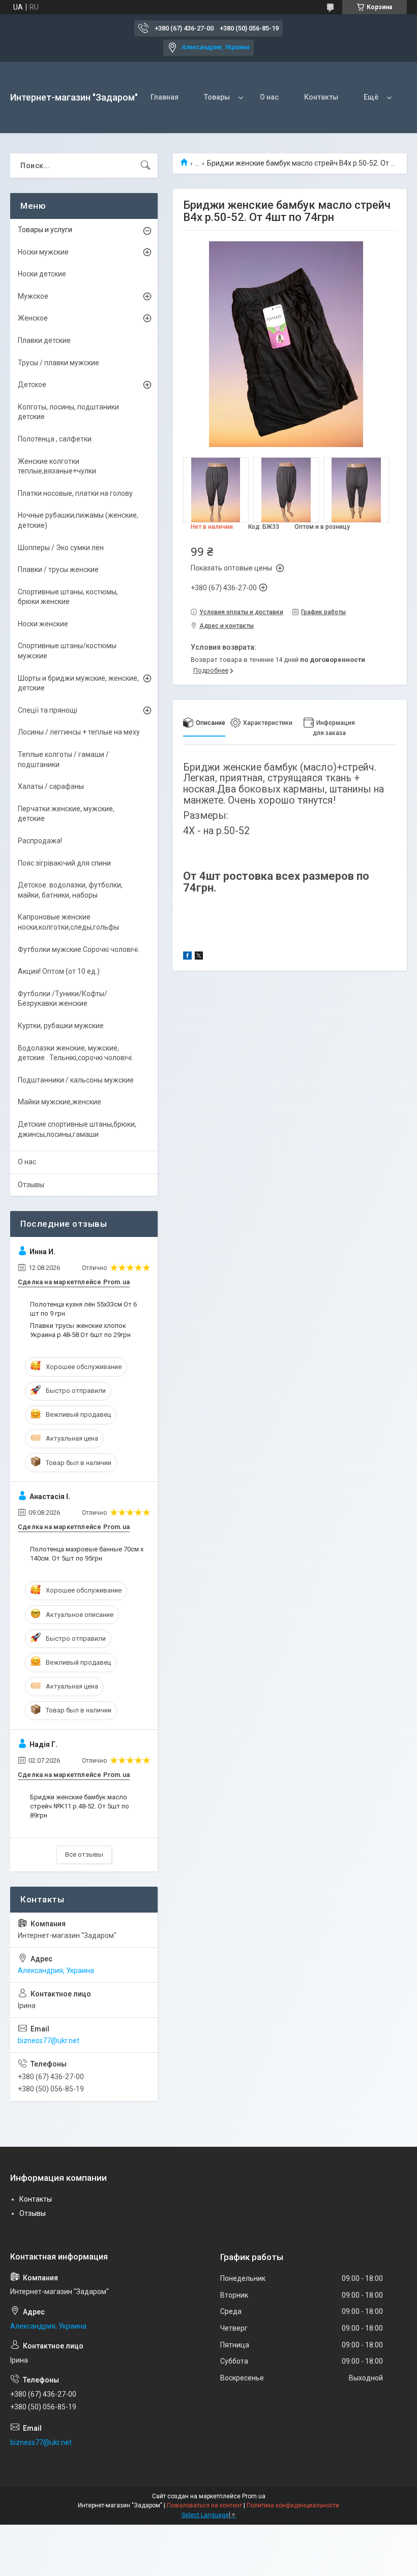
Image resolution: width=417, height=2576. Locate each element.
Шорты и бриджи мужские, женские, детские (78, 683)
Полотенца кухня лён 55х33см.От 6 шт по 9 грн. (83, 1309)
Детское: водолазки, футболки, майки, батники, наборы (70, 890)
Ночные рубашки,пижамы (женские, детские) (78, 520)
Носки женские (43, 624)
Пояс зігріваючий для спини (64, 863)
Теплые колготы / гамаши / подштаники (63, 759)
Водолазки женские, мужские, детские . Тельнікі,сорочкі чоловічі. (76, 1053)
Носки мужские (43, 252)
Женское (33, 318)
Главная (165, 97)
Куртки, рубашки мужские (61, 1026)
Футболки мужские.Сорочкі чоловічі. (79, 949)
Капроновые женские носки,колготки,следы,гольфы (68, 922)
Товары (217, 97)
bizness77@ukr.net (49, 2041)
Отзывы (31, 1185)
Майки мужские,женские (59, 1102)
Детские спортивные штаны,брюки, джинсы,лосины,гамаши (77, 1129)
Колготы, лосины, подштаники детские (68, 412)
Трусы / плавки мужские (58, 363)
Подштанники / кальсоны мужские (76, 1080)
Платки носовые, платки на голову (75, 493)
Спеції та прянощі (48, 710)
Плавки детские (44, 340)
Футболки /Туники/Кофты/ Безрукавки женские (63, 999)
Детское (32, 385)
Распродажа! (40, 841)
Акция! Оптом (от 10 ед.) (59, 971)
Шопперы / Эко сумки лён (61, 548)
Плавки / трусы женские (58, 569)
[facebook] (187, 957)
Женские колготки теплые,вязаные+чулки (57, 466)
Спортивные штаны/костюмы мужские (67, 651)
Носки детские (42, 274)
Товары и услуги (45, 230)
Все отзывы (84, 1854)
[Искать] (145, 166)
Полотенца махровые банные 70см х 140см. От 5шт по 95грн (87, 1554)
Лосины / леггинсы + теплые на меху (79, 732)
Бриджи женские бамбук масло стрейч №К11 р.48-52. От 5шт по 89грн (80, 1806)
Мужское (33, 296)
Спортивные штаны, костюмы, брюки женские (68, 597)
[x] (199, 957)
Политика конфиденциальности (293, 2505)
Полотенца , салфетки (55, 439)
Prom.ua (254, 2496)
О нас (269, 97)
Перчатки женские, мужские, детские (66, 814)
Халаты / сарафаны (51, 786)
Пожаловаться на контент (204, 2505)
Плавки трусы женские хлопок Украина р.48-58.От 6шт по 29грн (80, 1330)
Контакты (321, 97)
